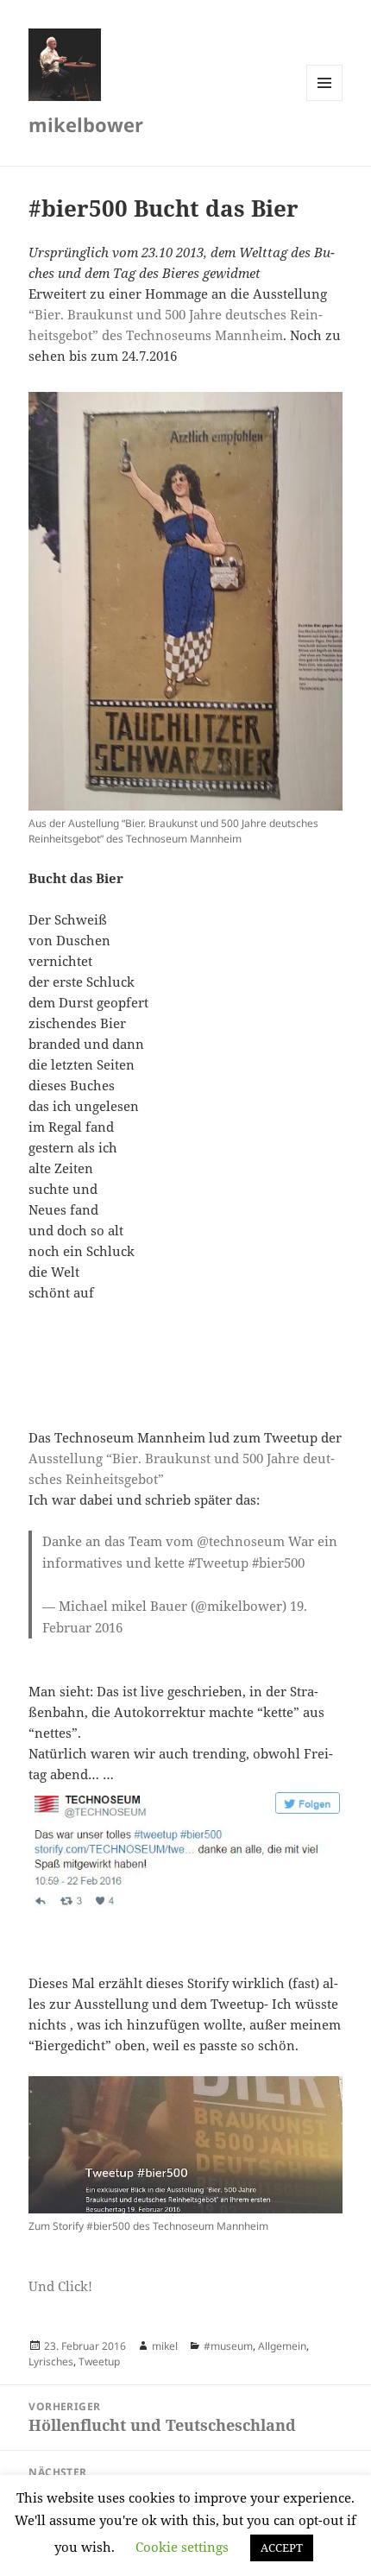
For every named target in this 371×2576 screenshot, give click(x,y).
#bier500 (278, 1563)
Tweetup (99, 2361)
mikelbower (86, 124)
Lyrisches (51, 2361)
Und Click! (60, 2286)
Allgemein (282, 2346)
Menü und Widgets (325, 101)
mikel (165, 2346)
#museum (228, 2346)
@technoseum (241, 1541)
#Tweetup (218, 1563)
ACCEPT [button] (282, 2548)
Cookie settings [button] (182, 2547)
